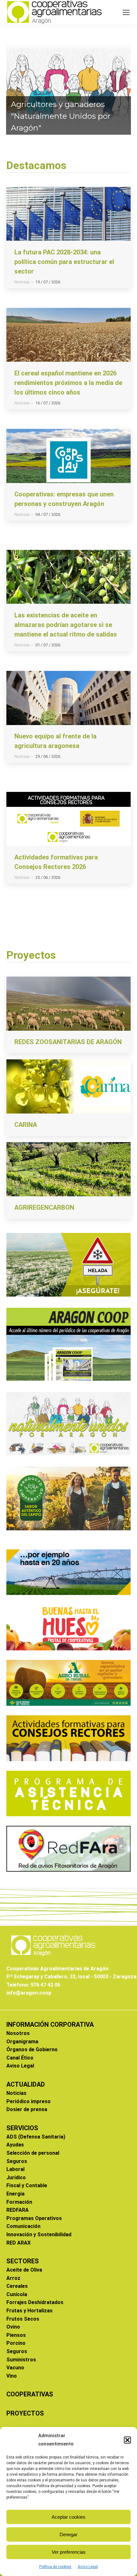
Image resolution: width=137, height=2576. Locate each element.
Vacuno (15, 2368)
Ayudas (15, 2145)
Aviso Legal (88, 2567)
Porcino (16, 2343)
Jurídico (16, 2178)
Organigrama (22, 2042)
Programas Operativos (34, 2218)
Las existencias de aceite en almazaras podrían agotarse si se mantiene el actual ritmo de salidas (66, 625)
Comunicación (23, 2226)
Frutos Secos (23, 2319)
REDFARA (18, 2210)
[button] (127, 2440)
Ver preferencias (69, 2552)
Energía (15, 2194)
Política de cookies (55, 2567)
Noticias (22, 282)
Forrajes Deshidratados (35, 2302)
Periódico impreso (29, 2101)
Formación (19, 2202)
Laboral (15, 2169)
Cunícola (17, 2294)
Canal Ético (20, 2058)
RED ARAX (18, 2243)
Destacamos (36, 165)
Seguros (17, 2161)
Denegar (68, 2534)
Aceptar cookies (68, 2517)
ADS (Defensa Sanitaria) (36, 2137)
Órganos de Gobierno (32, 2049)
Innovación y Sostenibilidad (39, 2234)
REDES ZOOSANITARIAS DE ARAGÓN (68, 1042)
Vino (12, 2376)
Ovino (13, 2327)
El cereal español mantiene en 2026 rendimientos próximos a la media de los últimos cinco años (68, 383)
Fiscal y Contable (27, 2185)
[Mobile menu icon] (126, 12)
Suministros (21, 2360)
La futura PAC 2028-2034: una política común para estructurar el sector (64, 262)
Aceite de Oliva (24, 2270)
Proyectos (31, 955)
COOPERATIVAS (30, 2394)
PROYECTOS (25, 2413)
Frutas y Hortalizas (29, 2311)
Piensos (16, 2335)
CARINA (26, 1125)
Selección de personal (33, 2153)
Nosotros (18, 2033)
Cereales (17, 2286)
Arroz (13, 2278)
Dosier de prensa (27, 2109)
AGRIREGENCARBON (44, 1207)
